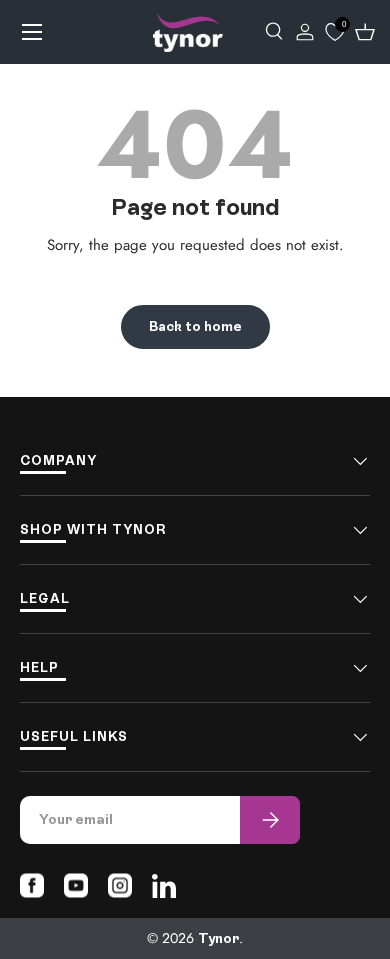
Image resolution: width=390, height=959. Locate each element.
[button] (365, 32)
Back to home (195, 326)
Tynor (218, 938)
